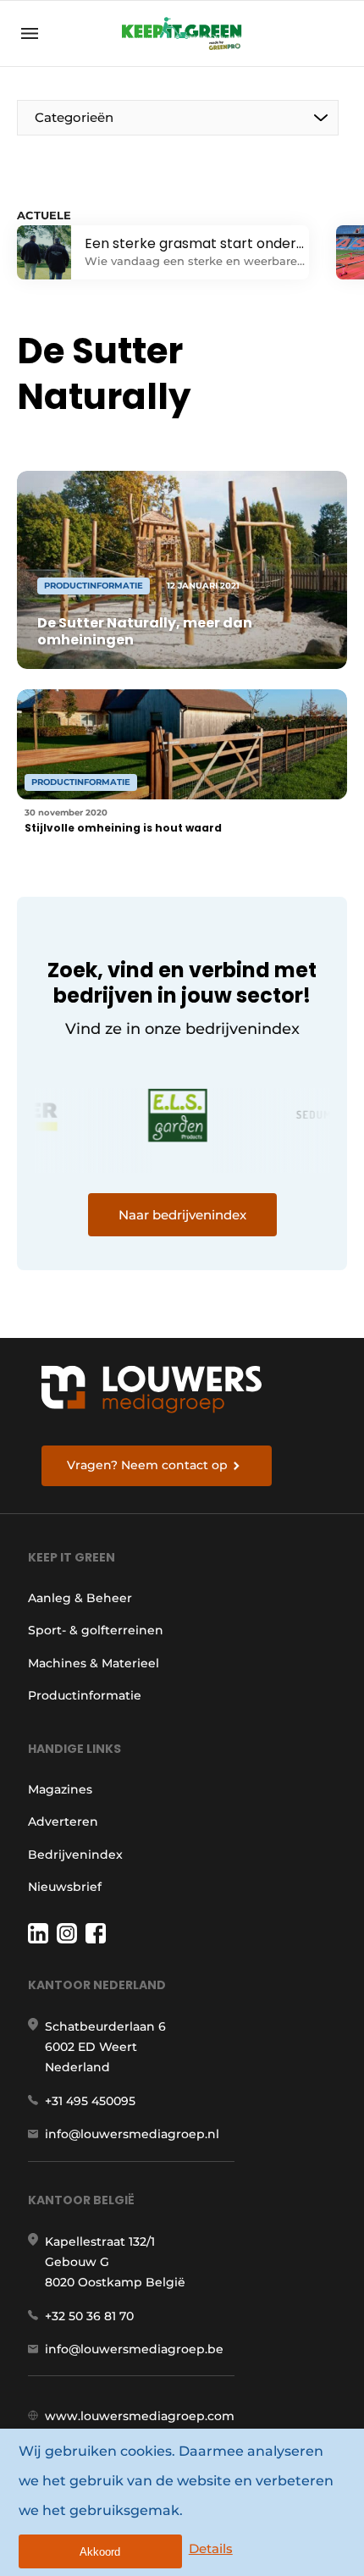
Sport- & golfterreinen (96, 1630)
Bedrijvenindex (75, 1855)
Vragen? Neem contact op (147, 1465)
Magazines (60, 1789)
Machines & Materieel (94, 1663)
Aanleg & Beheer (80, 1598)
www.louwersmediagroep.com (140, 2416)
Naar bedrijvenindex (182, 1215)
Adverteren (63, 1821)
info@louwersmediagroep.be (134, 2349)
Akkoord (100, 2552)
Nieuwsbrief (65, 1887)
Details (211, 2548)
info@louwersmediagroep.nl (132, 2134)
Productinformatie (85, 1695)
